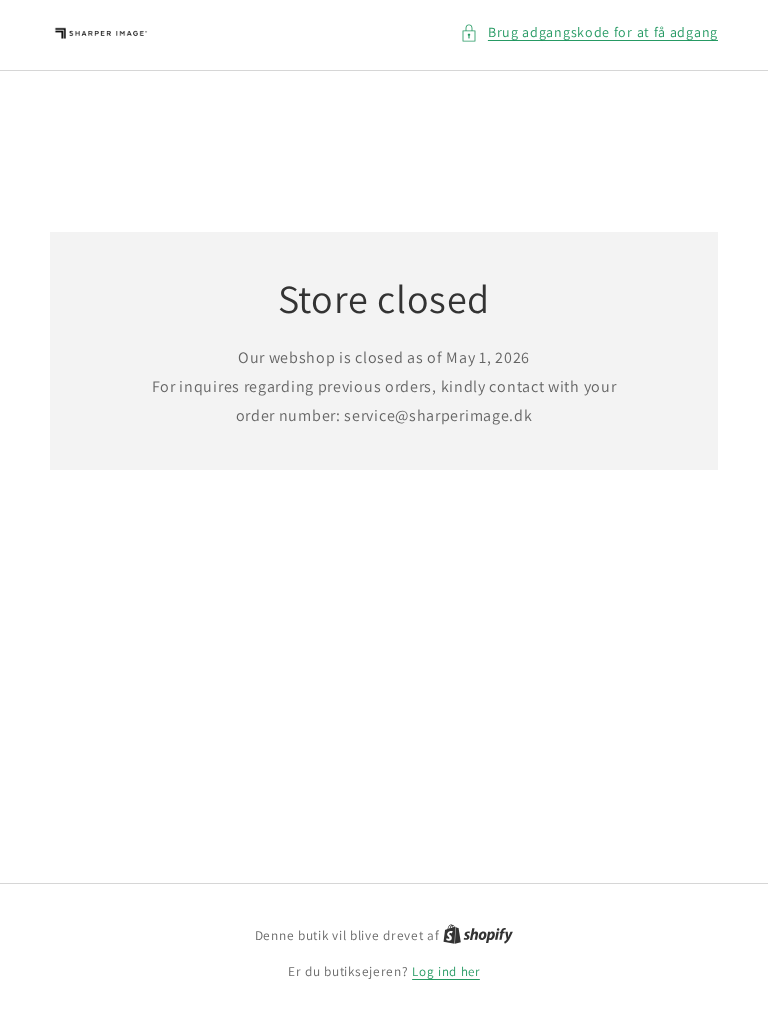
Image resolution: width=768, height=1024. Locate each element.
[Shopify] (478, 935)
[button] (589, 32)
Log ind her (446, 971)
